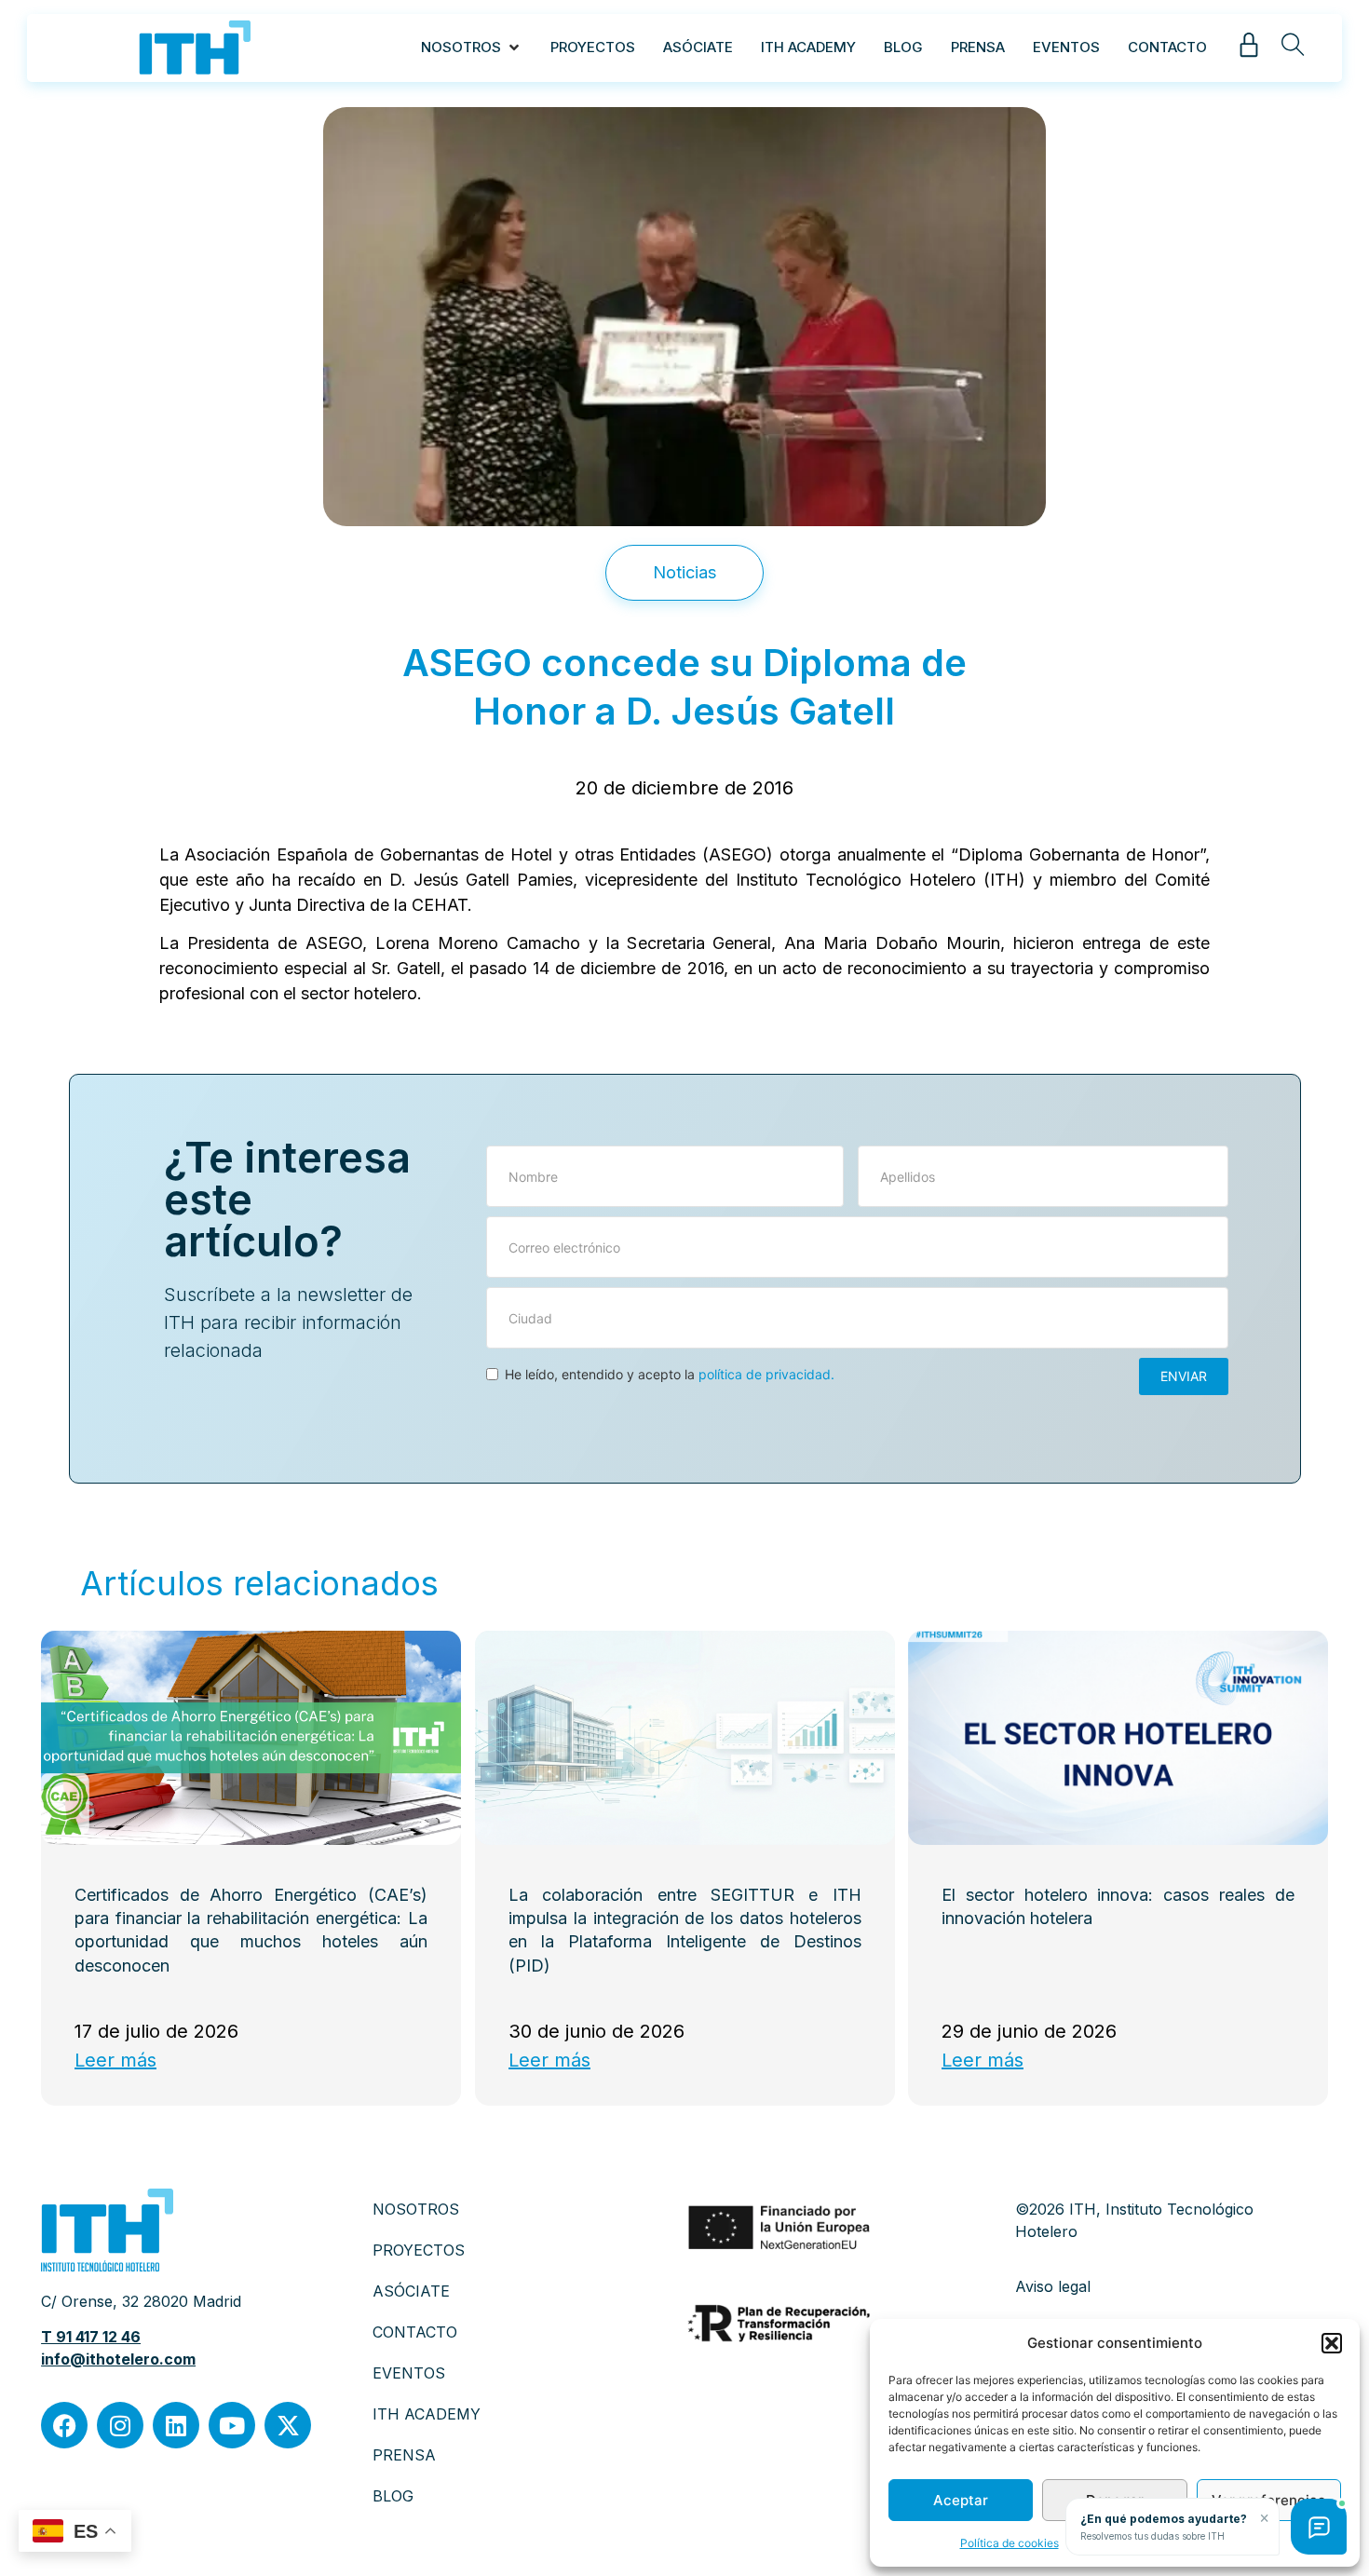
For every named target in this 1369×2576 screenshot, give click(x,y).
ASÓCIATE (411, 2291)
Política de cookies (1010, 2543)
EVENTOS (409, 2373)
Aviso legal (1053, 2286)
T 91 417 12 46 (91, 2337)
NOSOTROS (416, 2209)
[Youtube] (232, 2425)
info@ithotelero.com (118, 2359)
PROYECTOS (419, 2250)
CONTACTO (415, 2332)
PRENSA (404, 2455)
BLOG (393, 2496)
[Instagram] (120, 2425)
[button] (1332, 2343)
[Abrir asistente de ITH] (1319, 2527)
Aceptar (961, 2500)
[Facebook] (64, 2425)
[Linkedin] (176, 2425)
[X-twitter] (288, 2425)
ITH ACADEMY (427, 2414)
